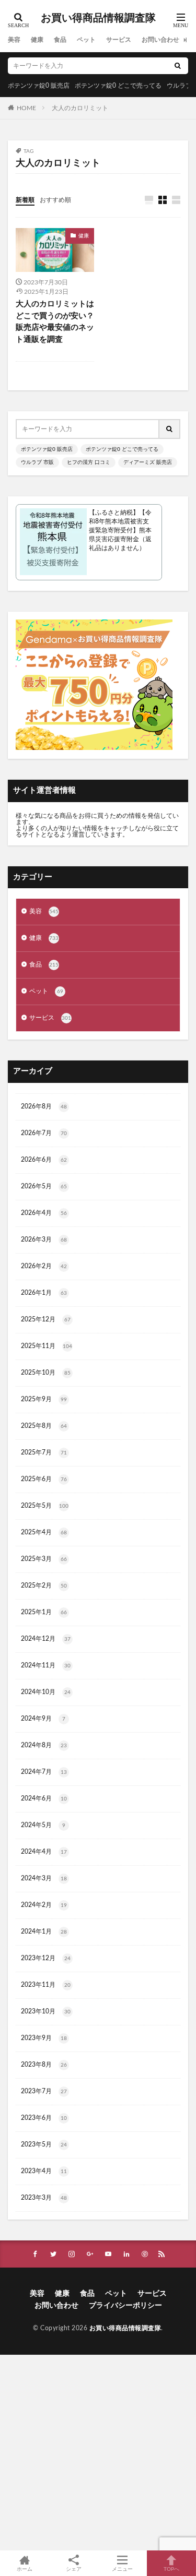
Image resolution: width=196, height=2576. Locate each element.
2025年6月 (44, 1479)
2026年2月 (44, 1266)
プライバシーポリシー (125, 2306)
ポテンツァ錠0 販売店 (39, 86)
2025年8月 (44, 1426)
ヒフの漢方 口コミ (89, 462)
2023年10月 (46, 2011)
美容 (14, 40)
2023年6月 (44, 2118)
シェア (74, 2569)
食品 (60, 40)
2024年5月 (43, 1825)
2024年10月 (46, 1692)
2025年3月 (44, 1559)
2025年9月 (44, 1399)
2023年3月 (44, 2198)
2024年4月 (44, 1852)
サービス (119, 40)
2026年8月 (44, 1106)
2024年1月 (44, 1931)
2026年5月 (44, 1186)
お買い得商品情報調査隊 (98, 18)
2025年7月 (44, 1452)
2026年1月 (44, 1293)
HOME (26, 108)
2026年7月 (44, 1133)
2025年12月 (46, 1319)
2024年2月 (44, 1905)
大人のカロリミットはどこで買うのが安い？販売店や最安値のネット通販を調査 (55, 322)
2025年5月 (45, 1506)
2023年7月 (44, 2091)
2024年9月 (43, 1719)
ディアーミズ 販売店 (148, 462)
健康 (37, 40)
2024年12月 (46, 1639)
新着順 (25, 200)
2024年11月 (46, 1665)
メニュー (122, 2569)
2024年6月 (44, 1798)
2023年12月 (46, 1958)
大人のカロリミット (80, 108)
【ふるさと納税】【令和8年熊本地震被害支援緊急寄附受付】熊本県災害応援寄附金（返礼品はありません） (120, 530)
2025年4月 (44, 1532)
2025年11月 (47, 1346)
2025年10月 (46, 1373)
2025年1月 (44, 1612)
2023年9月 (44, 2038)
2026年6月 (44, 1160)
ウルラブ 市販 (37, 462)
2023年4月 (44, 2171)
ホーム (25, 2569)
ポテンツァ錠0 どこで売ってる (118, 86)
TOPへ (171, 2569)
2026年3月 (44, 1239)
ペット (86, 40)
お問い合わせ (160, 40)
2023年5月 (44, 2144)
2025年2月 (44, 1585)
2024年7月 (44, 1772)
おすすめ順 (55, 200)
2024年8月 (44, 1745)
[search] (178, 66)
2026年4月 (44, 1213)
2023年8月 (44, 2065)
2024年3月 (44, 1878)
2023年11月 (46, 1985)
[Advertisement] (98, 2453)
